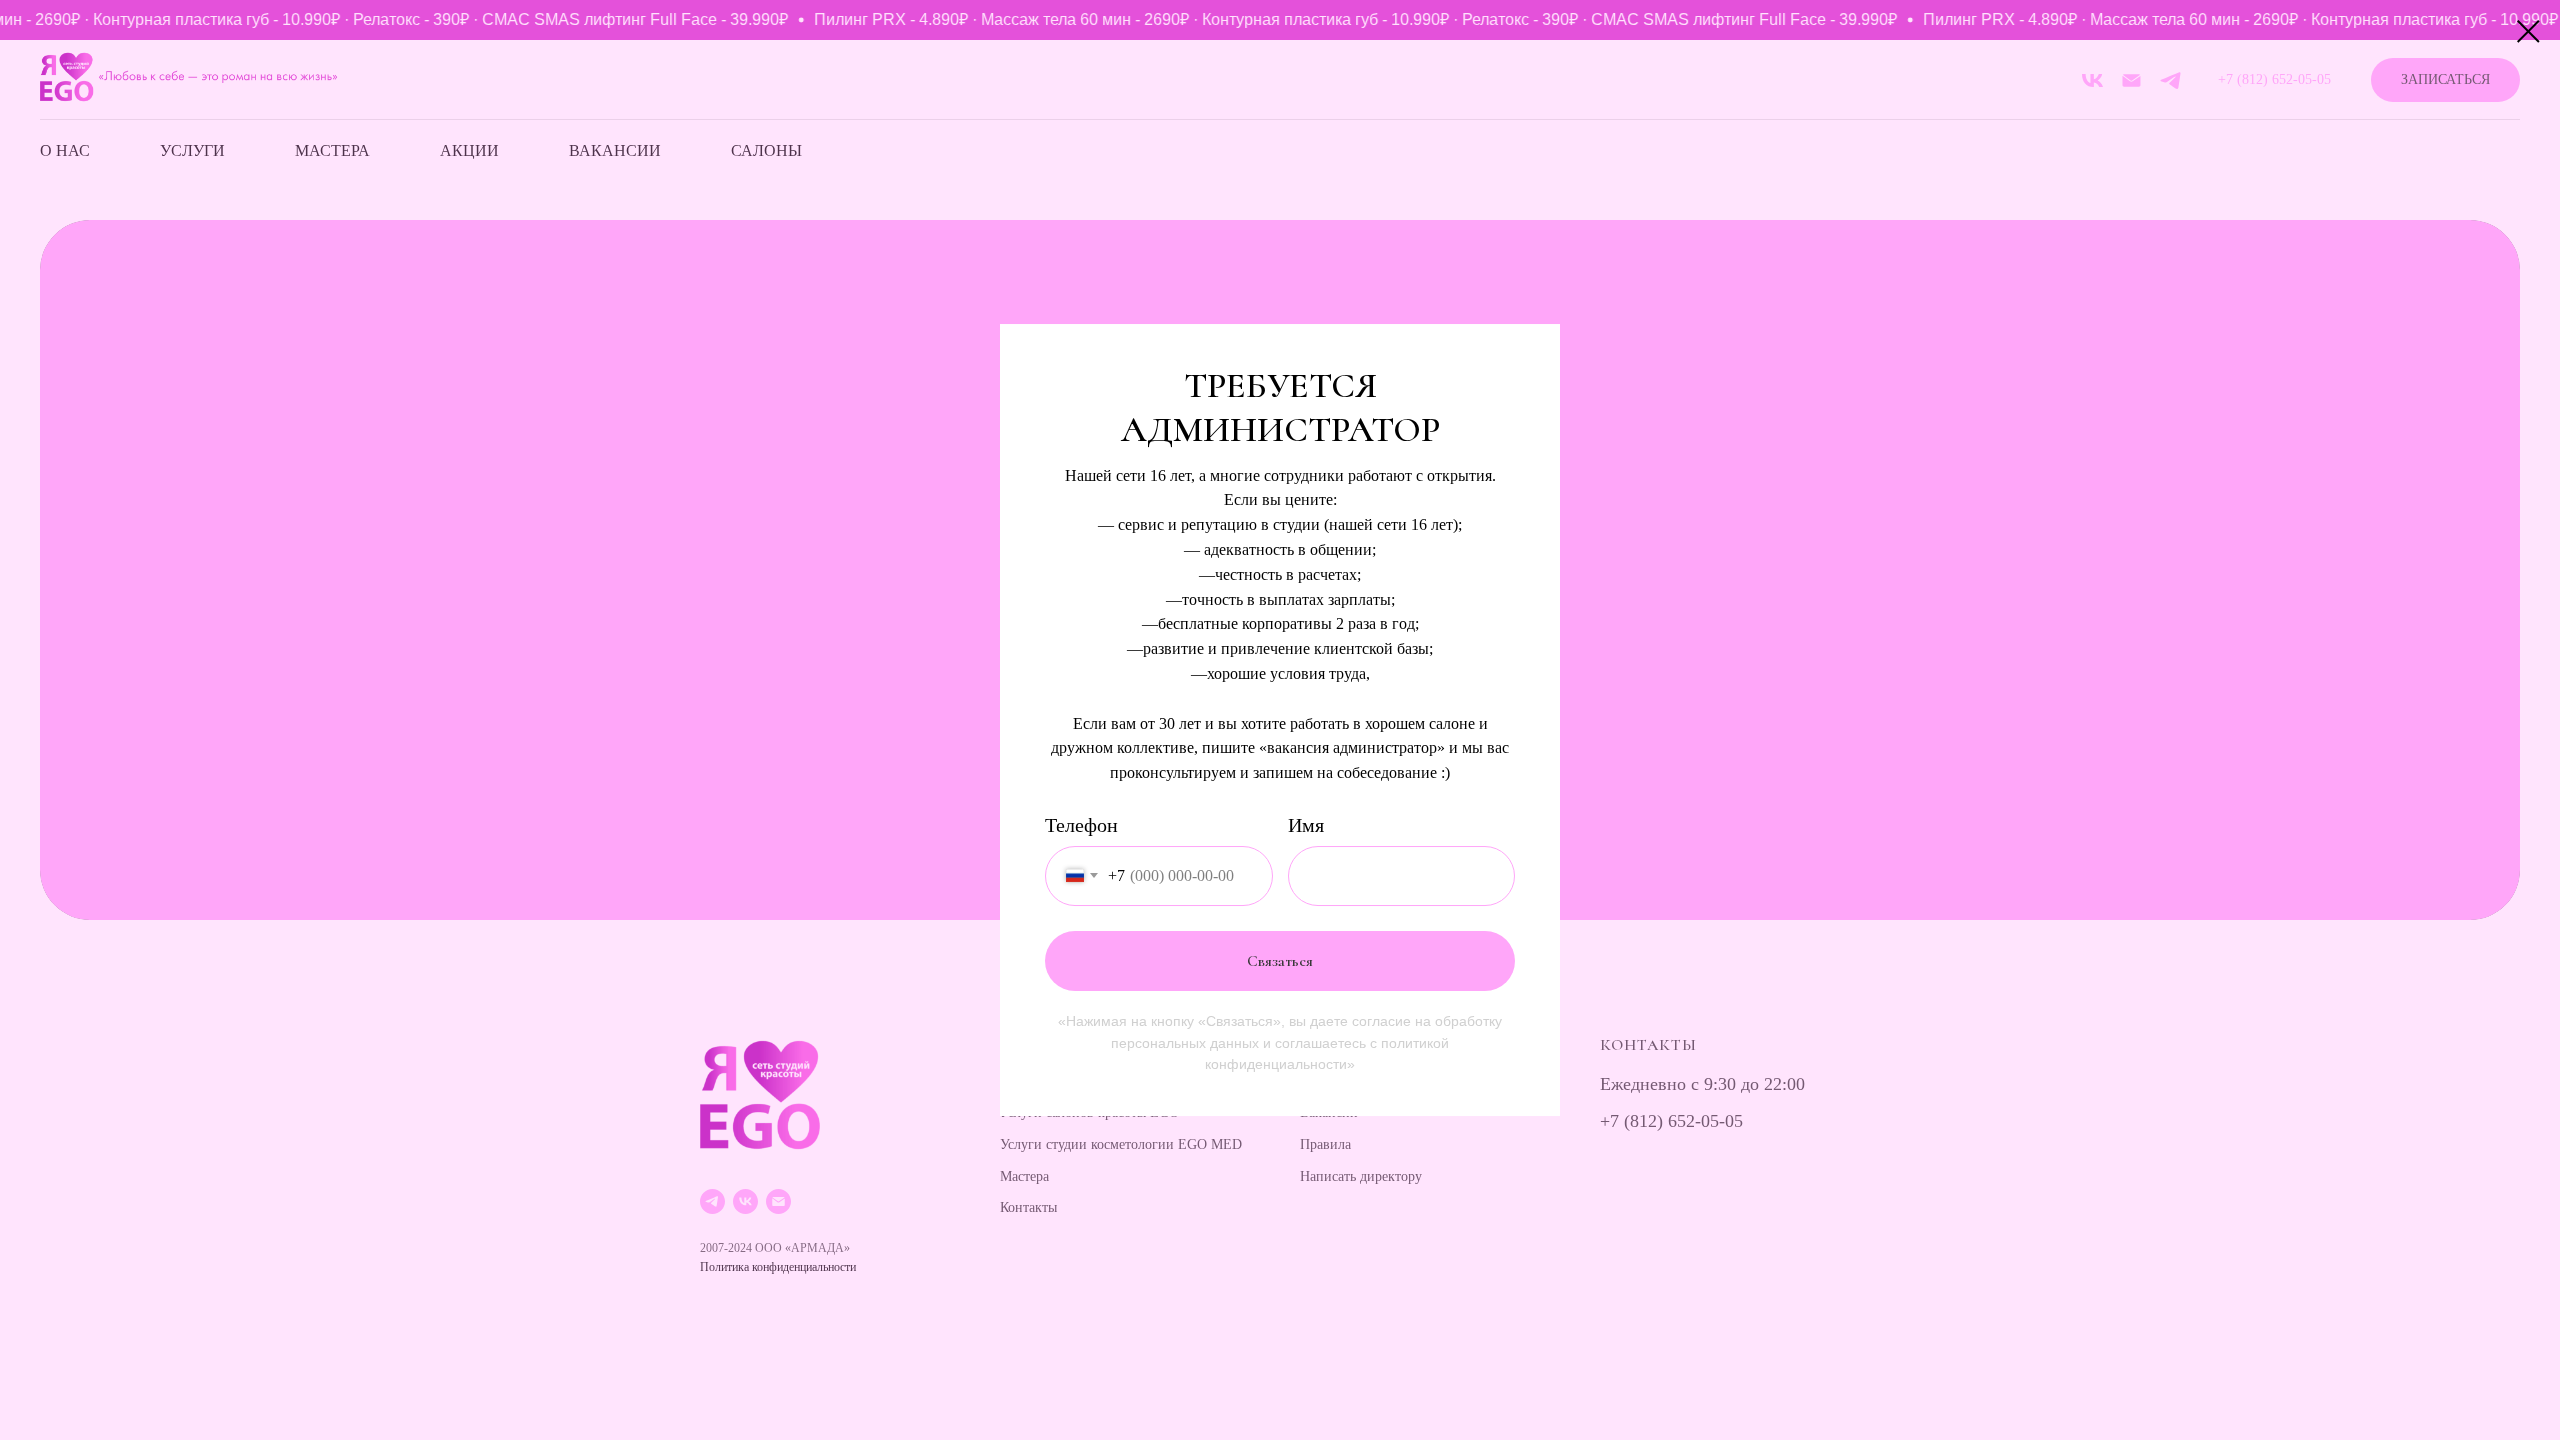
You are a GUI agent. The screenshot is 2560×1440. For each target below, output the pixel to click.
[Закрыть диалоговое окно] (2528, 31)
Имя (1306, 825)
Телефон (1081, 825)
